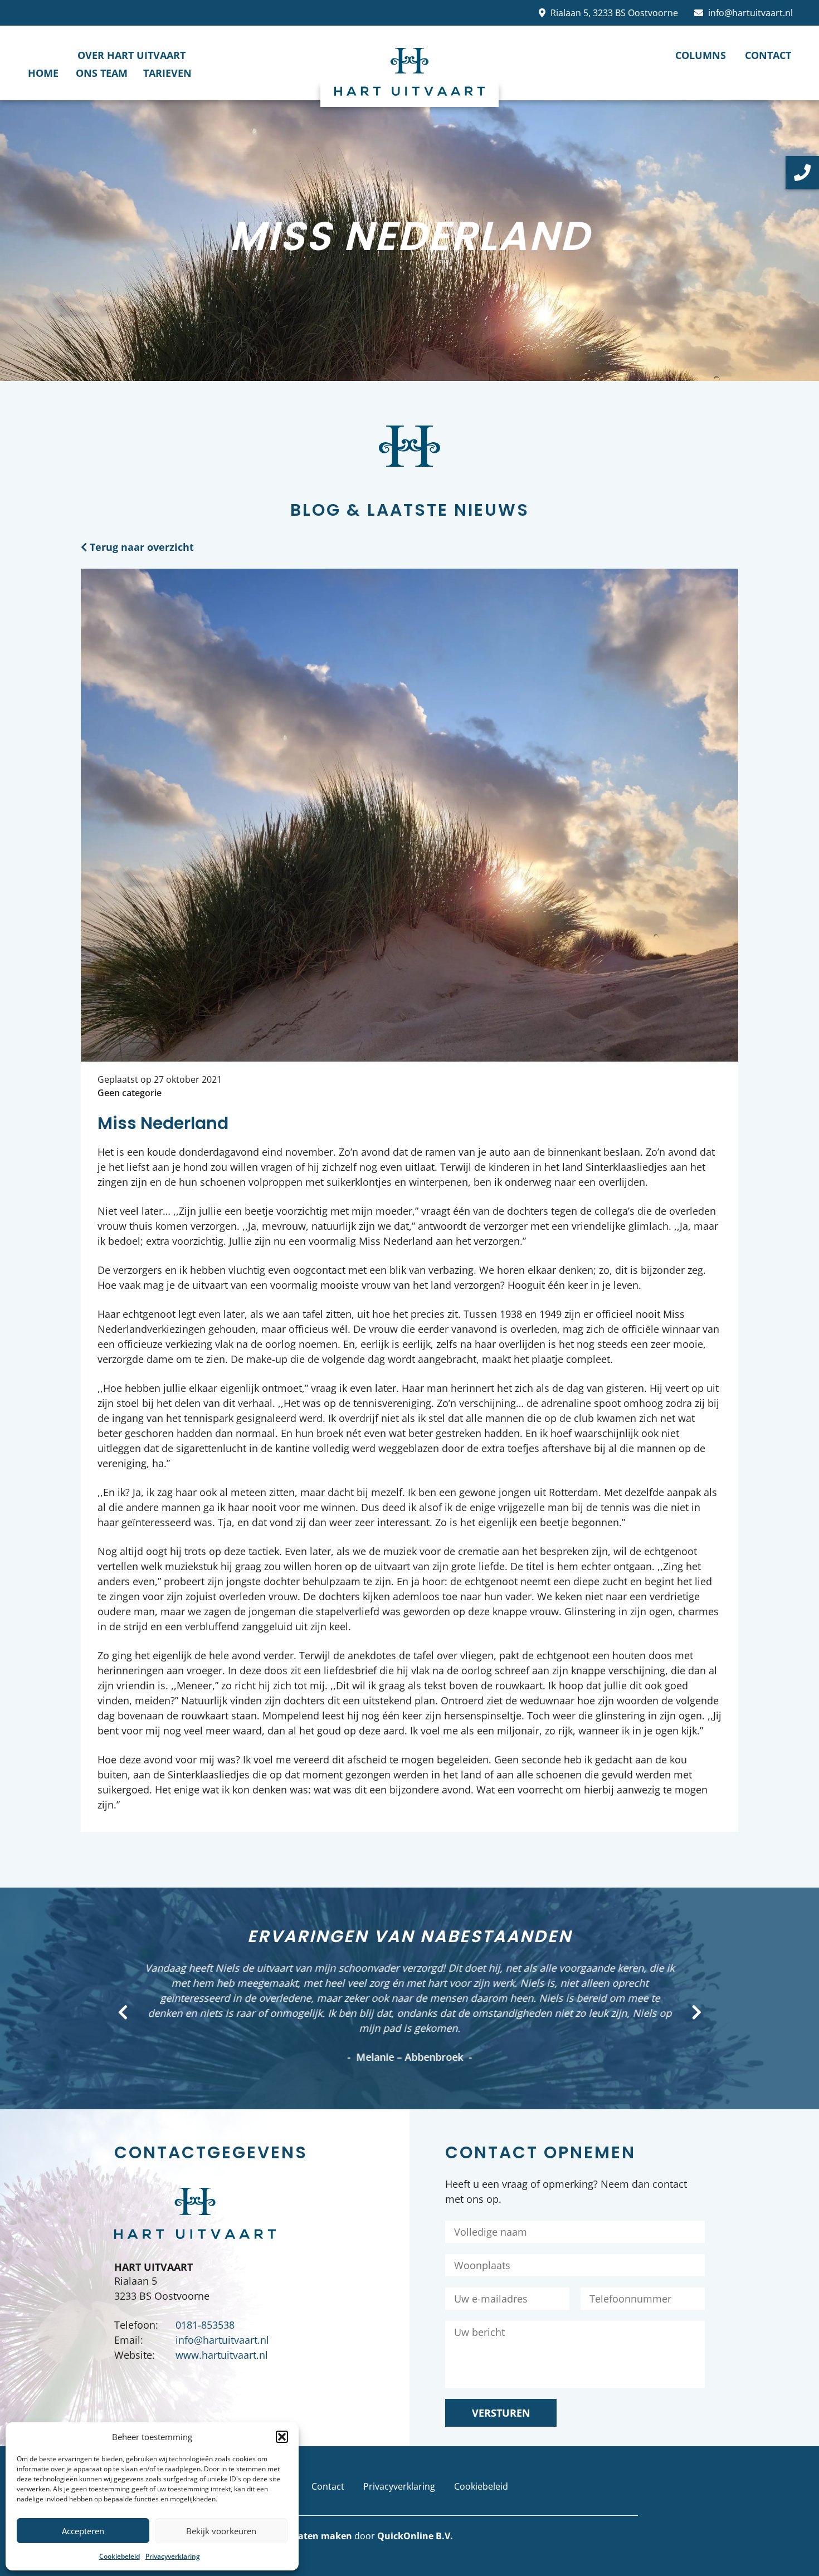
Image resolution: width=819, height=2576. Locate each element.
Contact (768, 55)
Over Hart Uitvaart (131, 55)
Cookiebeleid (120, 2556)
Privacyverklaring (173, 2556)
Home (43, 73)
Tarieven (167, 73)
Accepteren (83, 2531)
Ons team (102, 73)
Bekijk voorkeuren (221, 2531)
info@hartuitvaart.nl (750, 13)
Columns (701, 55)
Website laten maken (305, 2536)
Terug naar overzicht (140, 547)
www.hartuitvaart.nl (222, 2355)
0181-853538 (205, 2325)
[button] (282, 2437)
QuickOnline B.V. (415, 2536)
